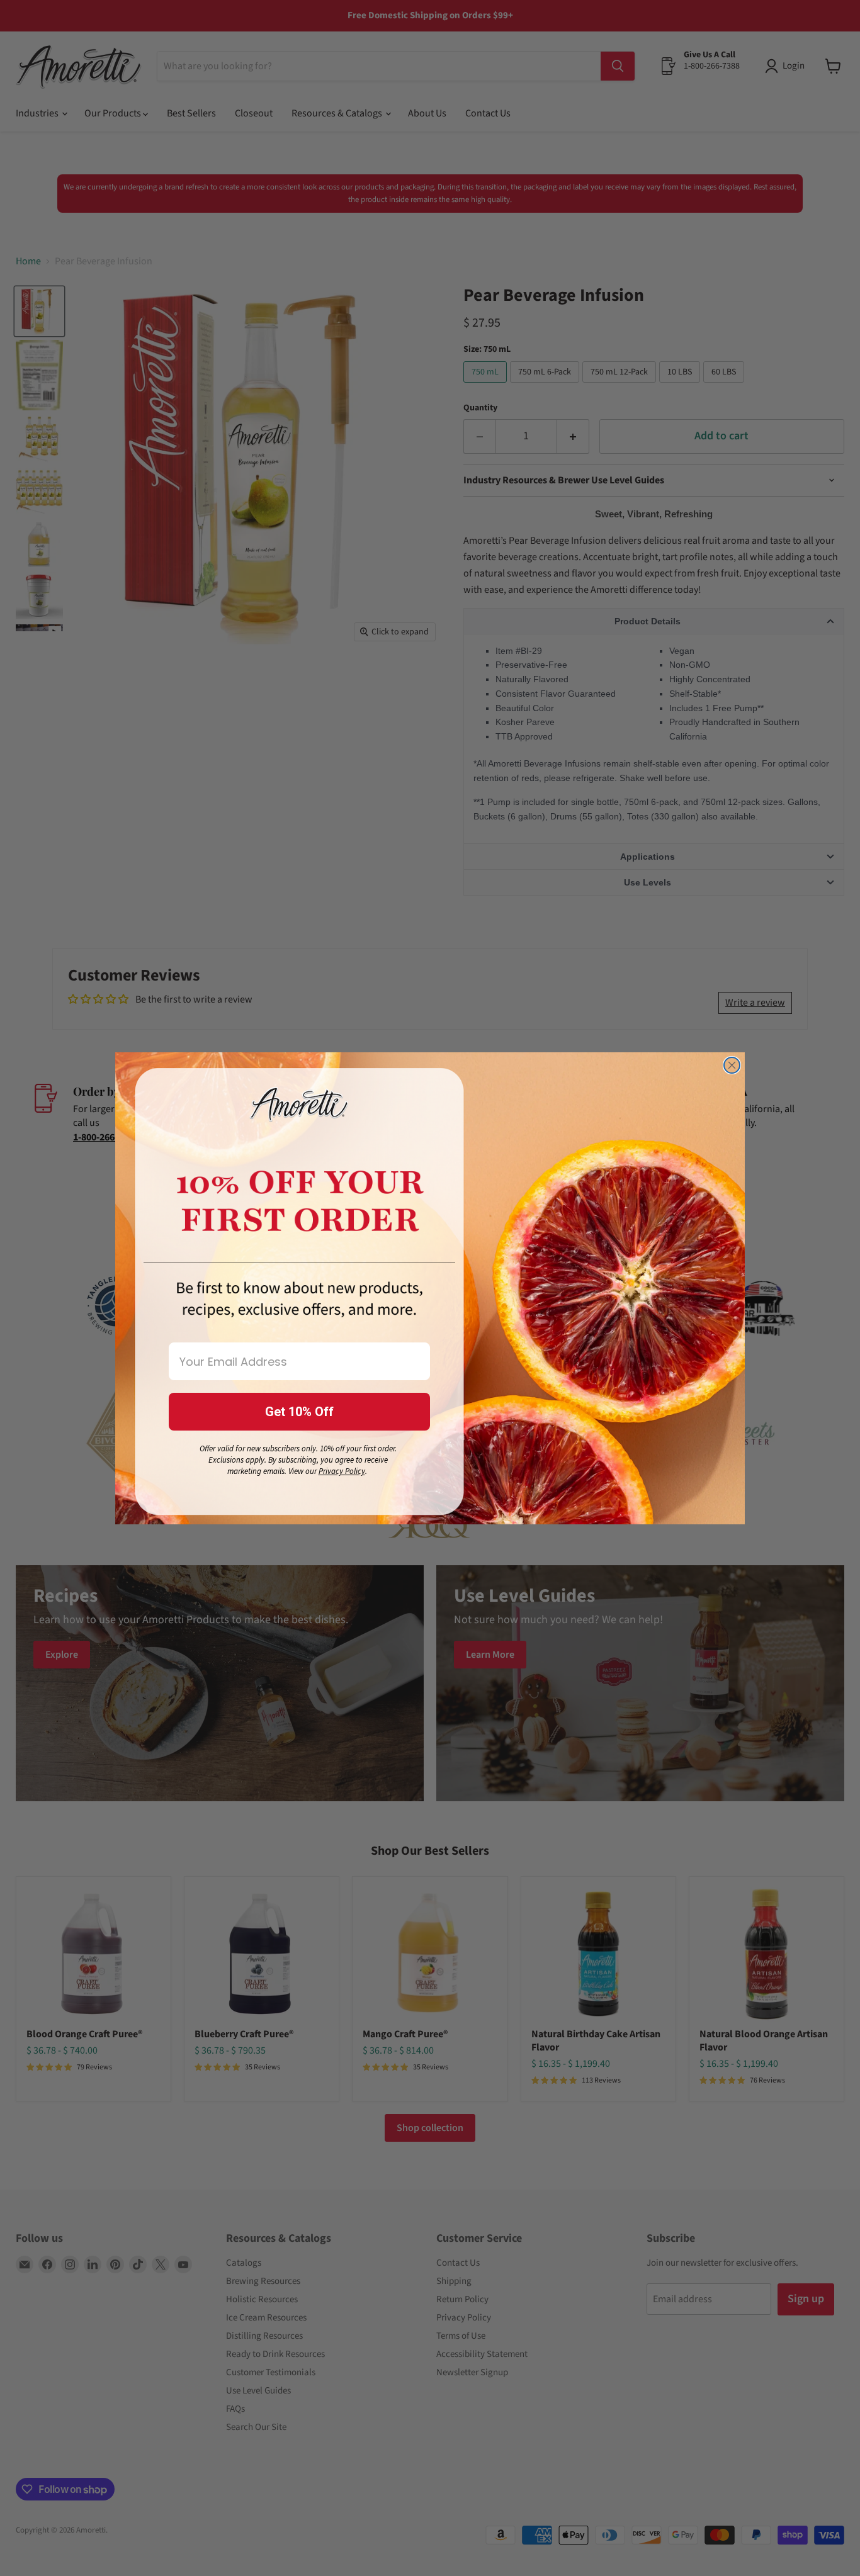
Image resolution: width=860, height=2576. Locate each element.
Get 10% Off (299, 1412)
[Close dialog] (732, 1065)
